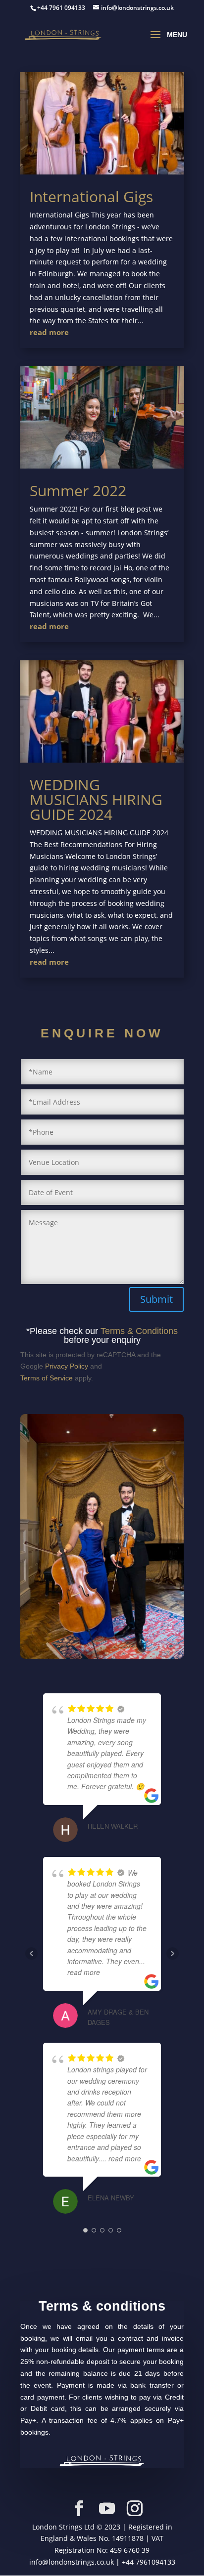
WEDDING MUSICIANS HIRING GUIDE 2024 (96, 799)
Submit (156, 1299)
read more (49, 332)
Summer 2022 (78, 491)
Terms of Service (47, 1378)
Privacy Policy (67, 1366)
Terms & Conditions (139, 1331)
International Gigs (91, 196)
